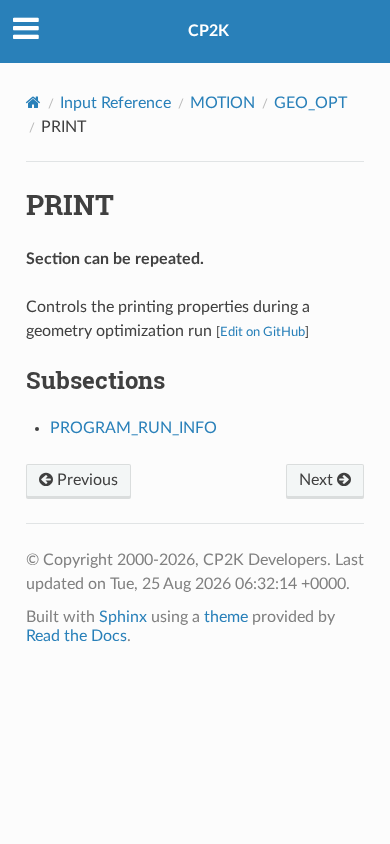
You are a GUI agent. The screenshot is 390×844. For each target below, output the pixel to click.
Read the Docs (76, 636)
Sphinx (123, 617)
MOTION (222, 103)
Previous (85, 480)
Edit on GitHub (262, 332)
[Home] (33, 102)
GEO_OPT (310, 103)
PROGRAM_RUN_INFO (133, 428)
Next (318, 480)
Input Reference (115, 103)
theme (226, 617)
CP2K (208, 31)
